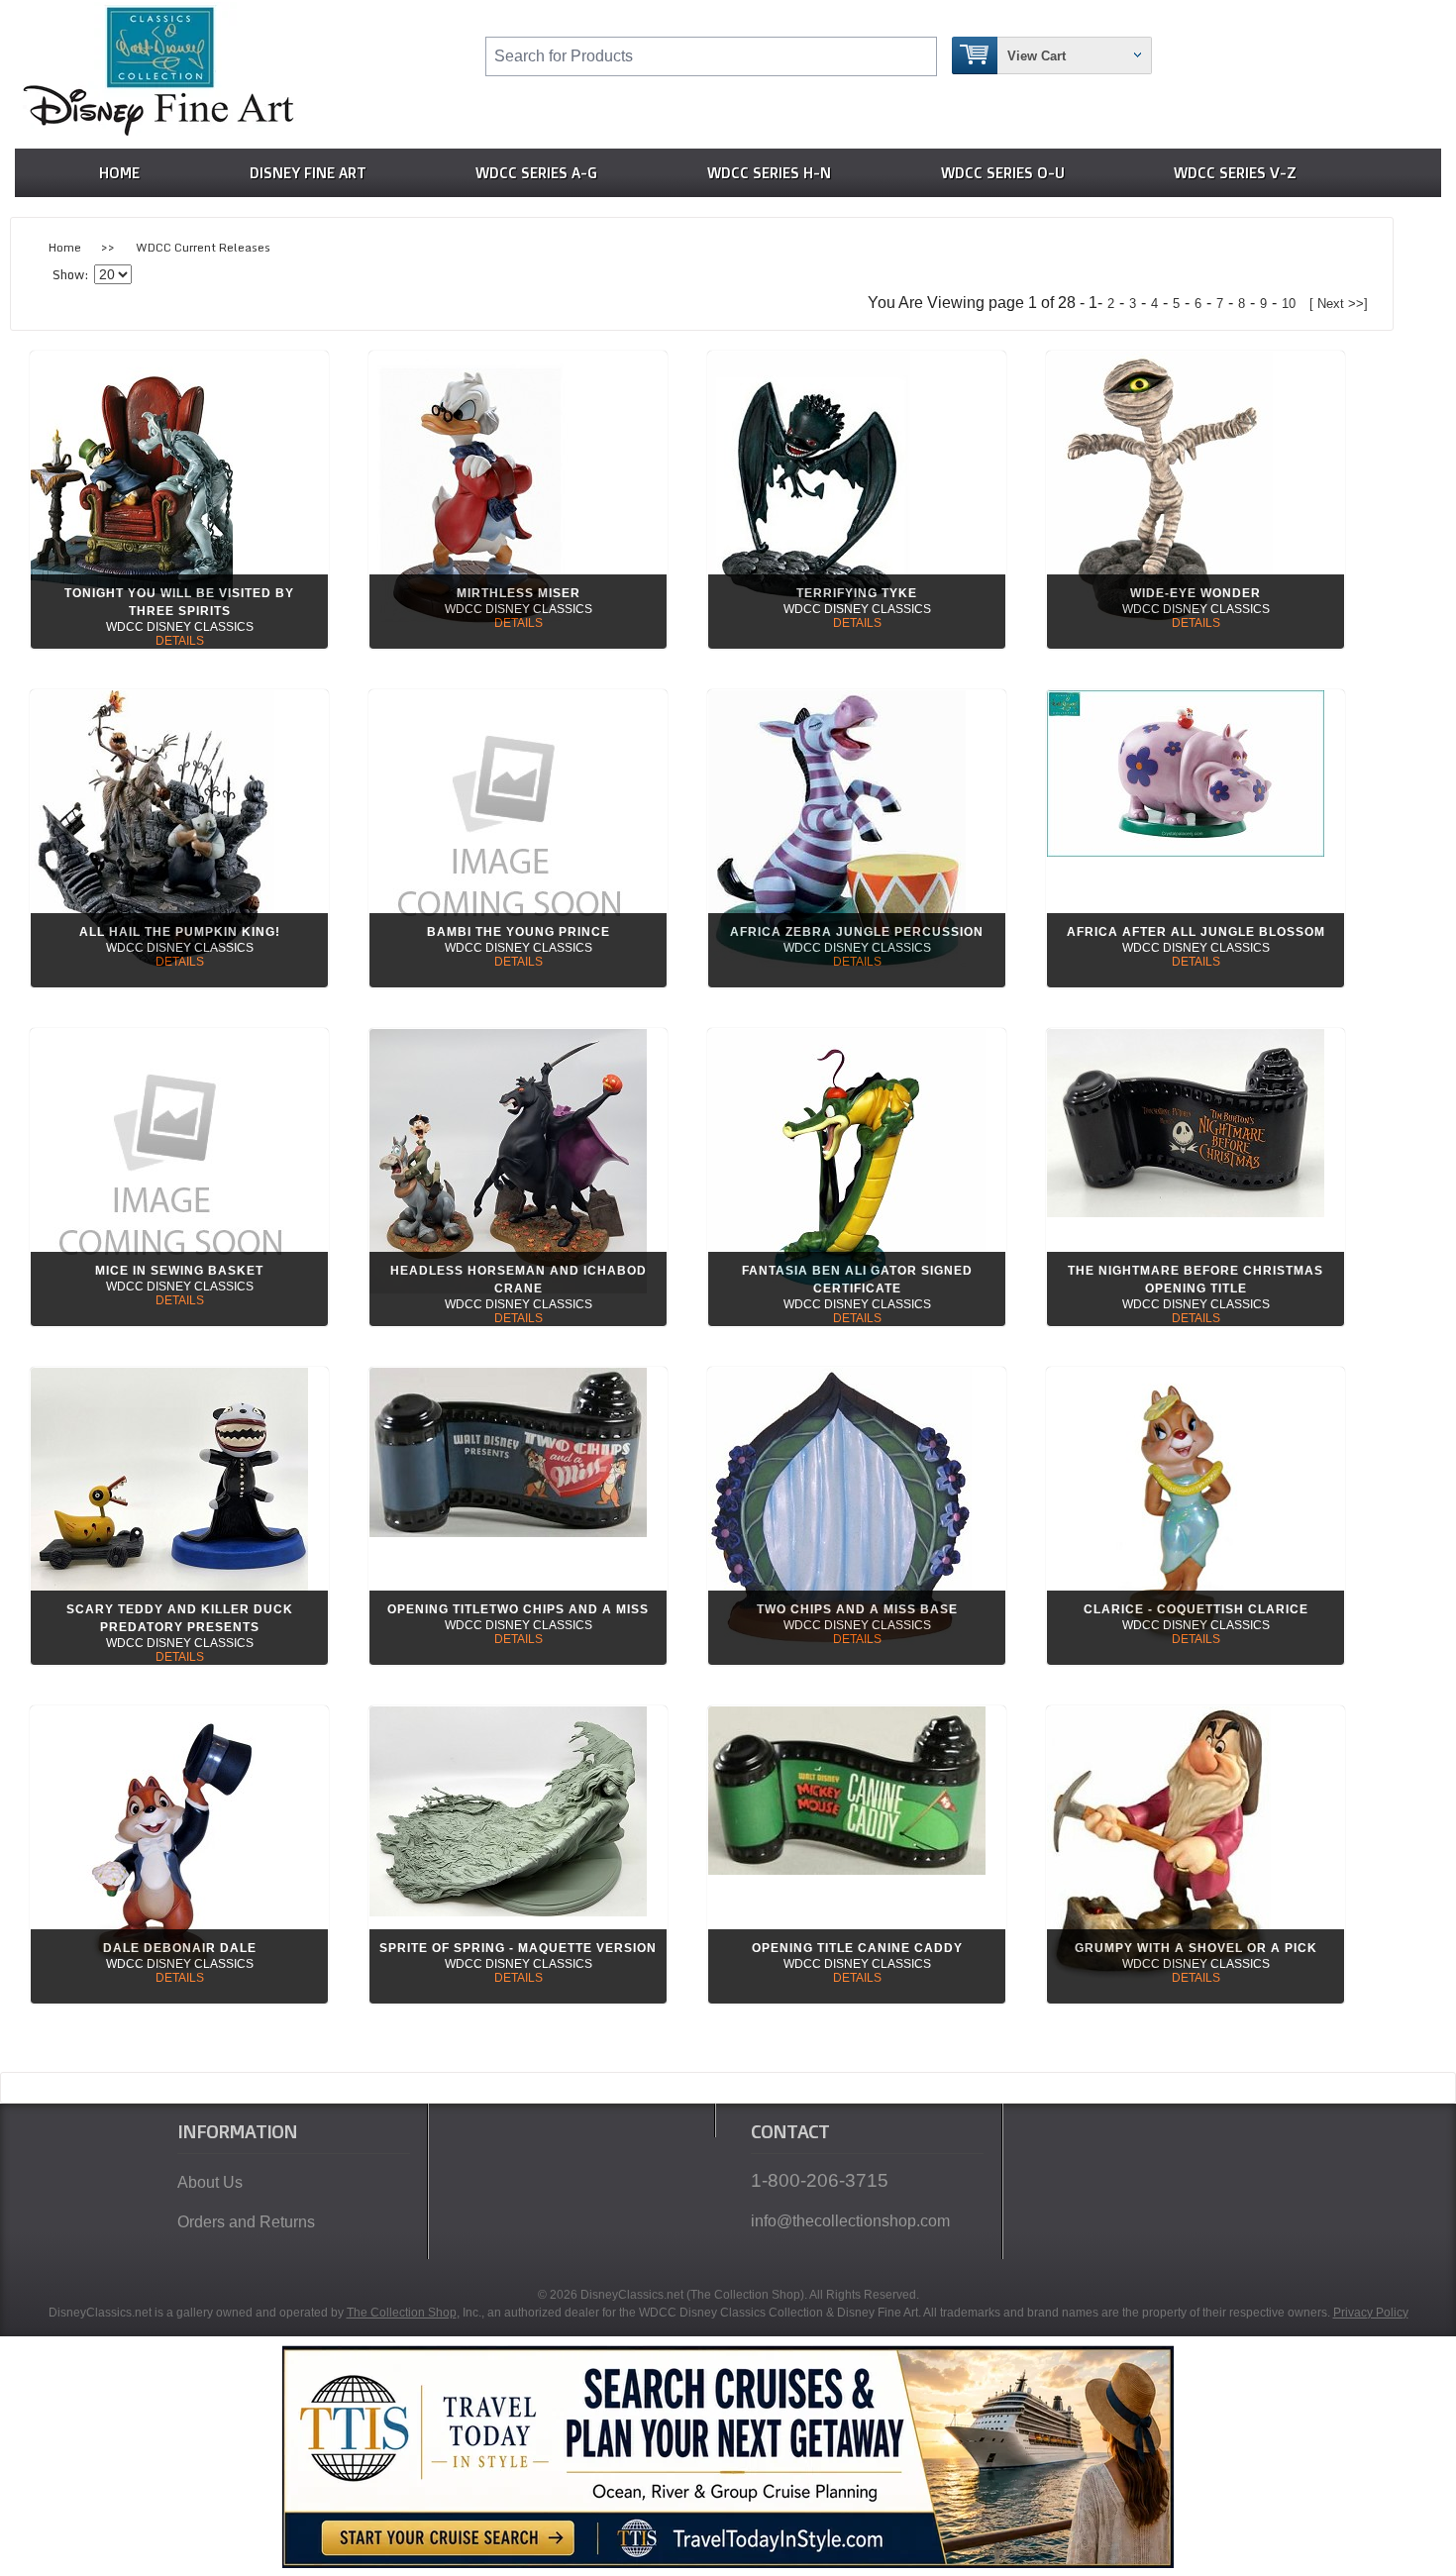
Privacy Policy (1371, 2313)
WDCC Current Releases (203, 247)
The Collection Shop (402, 2313)
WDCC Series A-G (536, 173)
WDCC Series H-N (769, 173)
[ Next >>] (1339, 304)
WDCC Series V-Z (1235, 173)
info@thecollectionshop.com (850, 2221)
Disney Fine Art (308, 173)
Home (119, 173)
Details (180, 641)
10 (1289, 304)
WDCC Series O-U (1003, 173)
